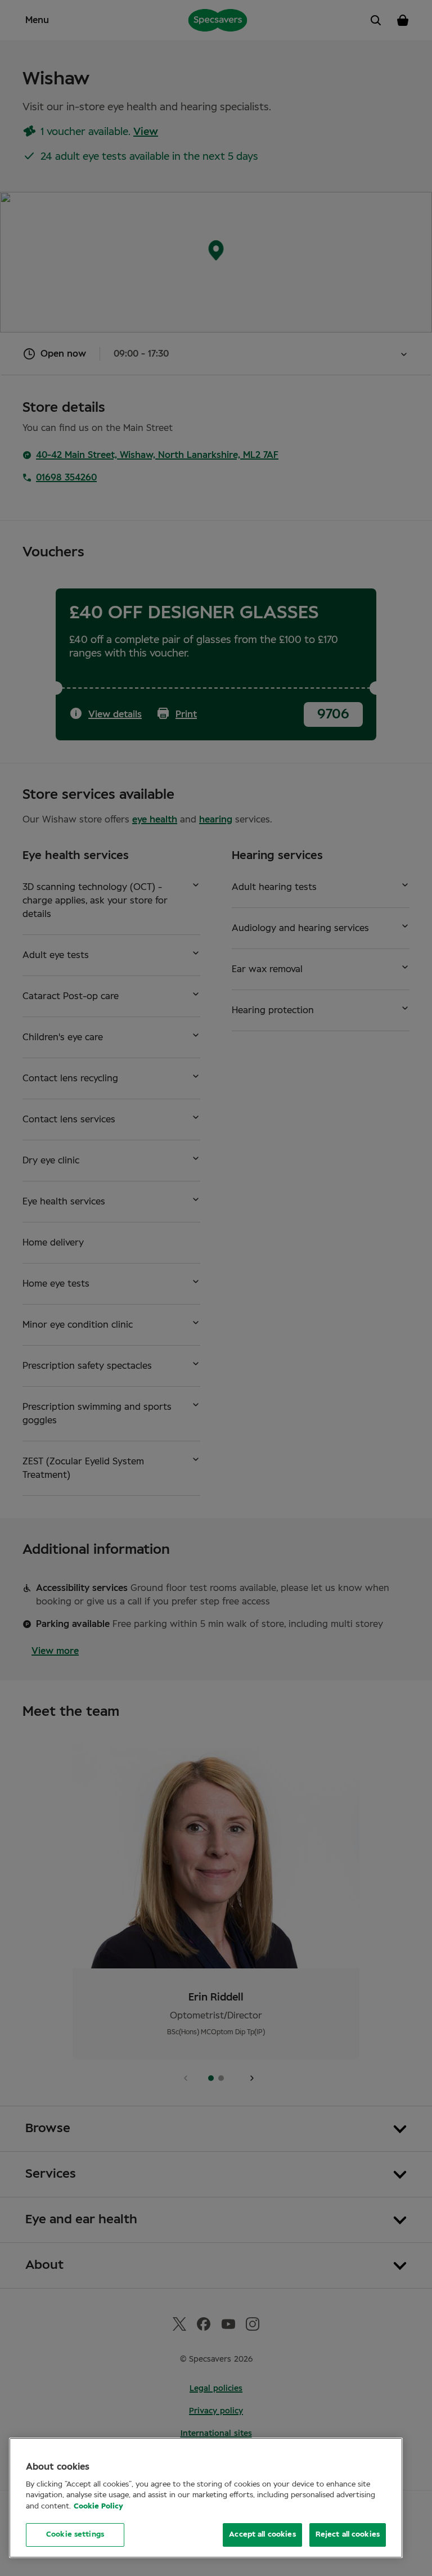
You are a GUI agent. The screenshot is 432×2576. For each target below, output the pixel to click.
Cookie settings (75, 2535)
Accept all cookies (262, 2535)
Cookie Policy (98, 2507)
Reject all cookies (348, 2535)
